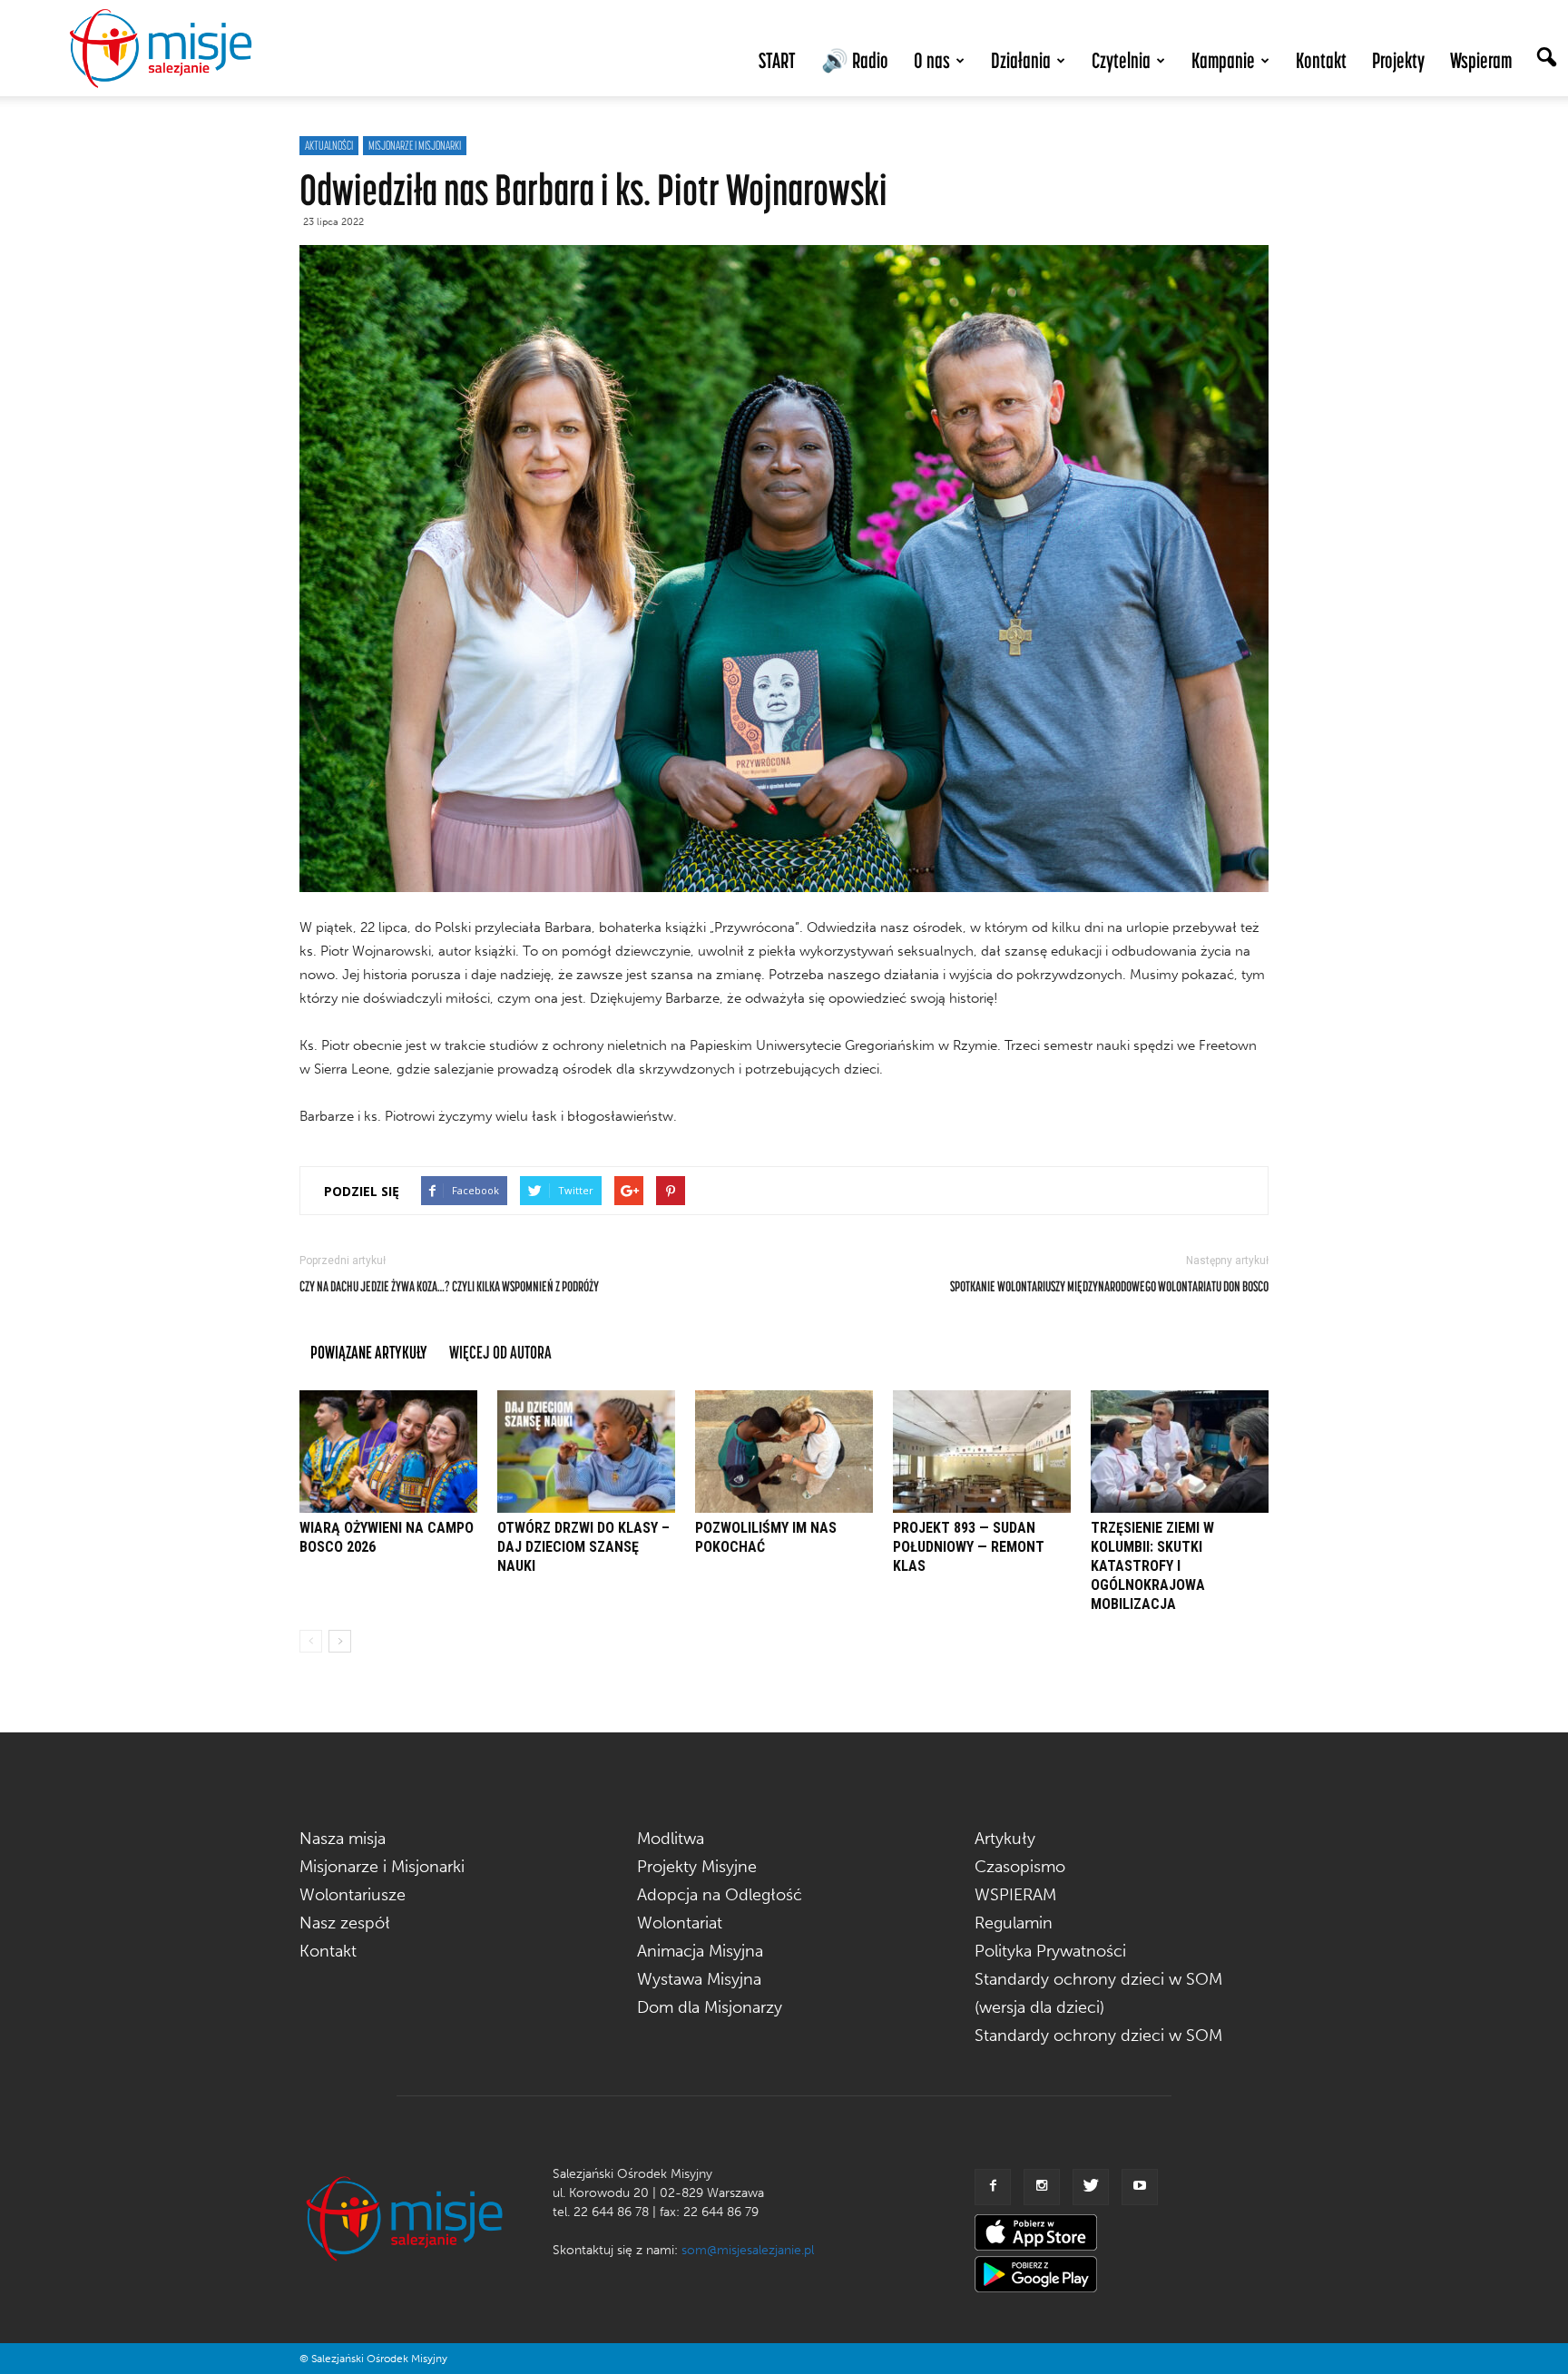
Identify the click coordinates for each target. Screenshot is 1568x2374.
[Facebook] (993, 2187)
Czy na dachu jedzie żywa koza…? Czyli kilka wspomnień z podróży (449, 1286)
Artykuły (1005, 1839)
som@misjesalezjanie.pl (748, 2250)
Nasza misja (343, 1839)
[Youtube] (1140, 2187)
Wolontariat (680, 1923)
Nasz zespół (345, 1923)
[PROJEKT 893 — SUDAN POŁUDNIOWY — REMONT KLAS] (982, 1452)
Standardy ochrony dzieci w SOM (1098, 2036)
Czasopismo (1020, 1867)
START (777, 60)
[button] (1546, 59)
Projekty (1398, 60)
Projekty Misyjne (697, 1867)
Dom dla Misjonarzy (710, 2007)
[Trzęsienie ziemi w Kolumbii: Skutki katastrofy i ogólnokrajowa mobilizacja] (1180, 1452)
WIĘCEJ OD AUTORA (500, 1352)
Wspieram (1481, 60)
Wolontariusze (353, 1895)
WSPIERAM (1015, 1895)
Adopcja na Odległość (720, 1895)
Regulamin (1014, 1923)
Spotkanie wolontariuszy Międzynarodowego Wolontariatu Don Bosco (1109, 1286)
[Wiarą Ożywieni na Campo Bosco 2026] (388, 1452)
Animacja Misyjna (700, 1951)
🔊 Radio (855, 60)
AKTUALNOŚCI (329, 145)
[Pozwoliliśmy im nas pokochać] (784, 1452)
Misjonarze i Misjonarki (382, 1867)
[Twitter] (1091, 2187)
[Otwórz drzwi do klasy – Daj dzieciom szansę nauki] (586, 1452)
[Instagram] (1042, 2187)
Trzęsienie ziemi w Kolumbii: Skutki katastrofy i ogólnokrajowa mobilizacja (1152, 1566)
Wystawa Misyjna (699, 1979)
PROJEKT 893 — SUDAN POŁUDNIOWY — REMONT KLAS (969, 1547)
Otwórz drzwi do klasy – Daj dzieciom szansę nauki (583, 1547)
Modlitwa (671, 1839)
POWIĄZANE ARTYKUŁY (369, 1352)
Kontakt (1321, 60)
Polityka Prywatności (1050, 1951)
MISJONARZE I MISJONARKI (415, 145)
